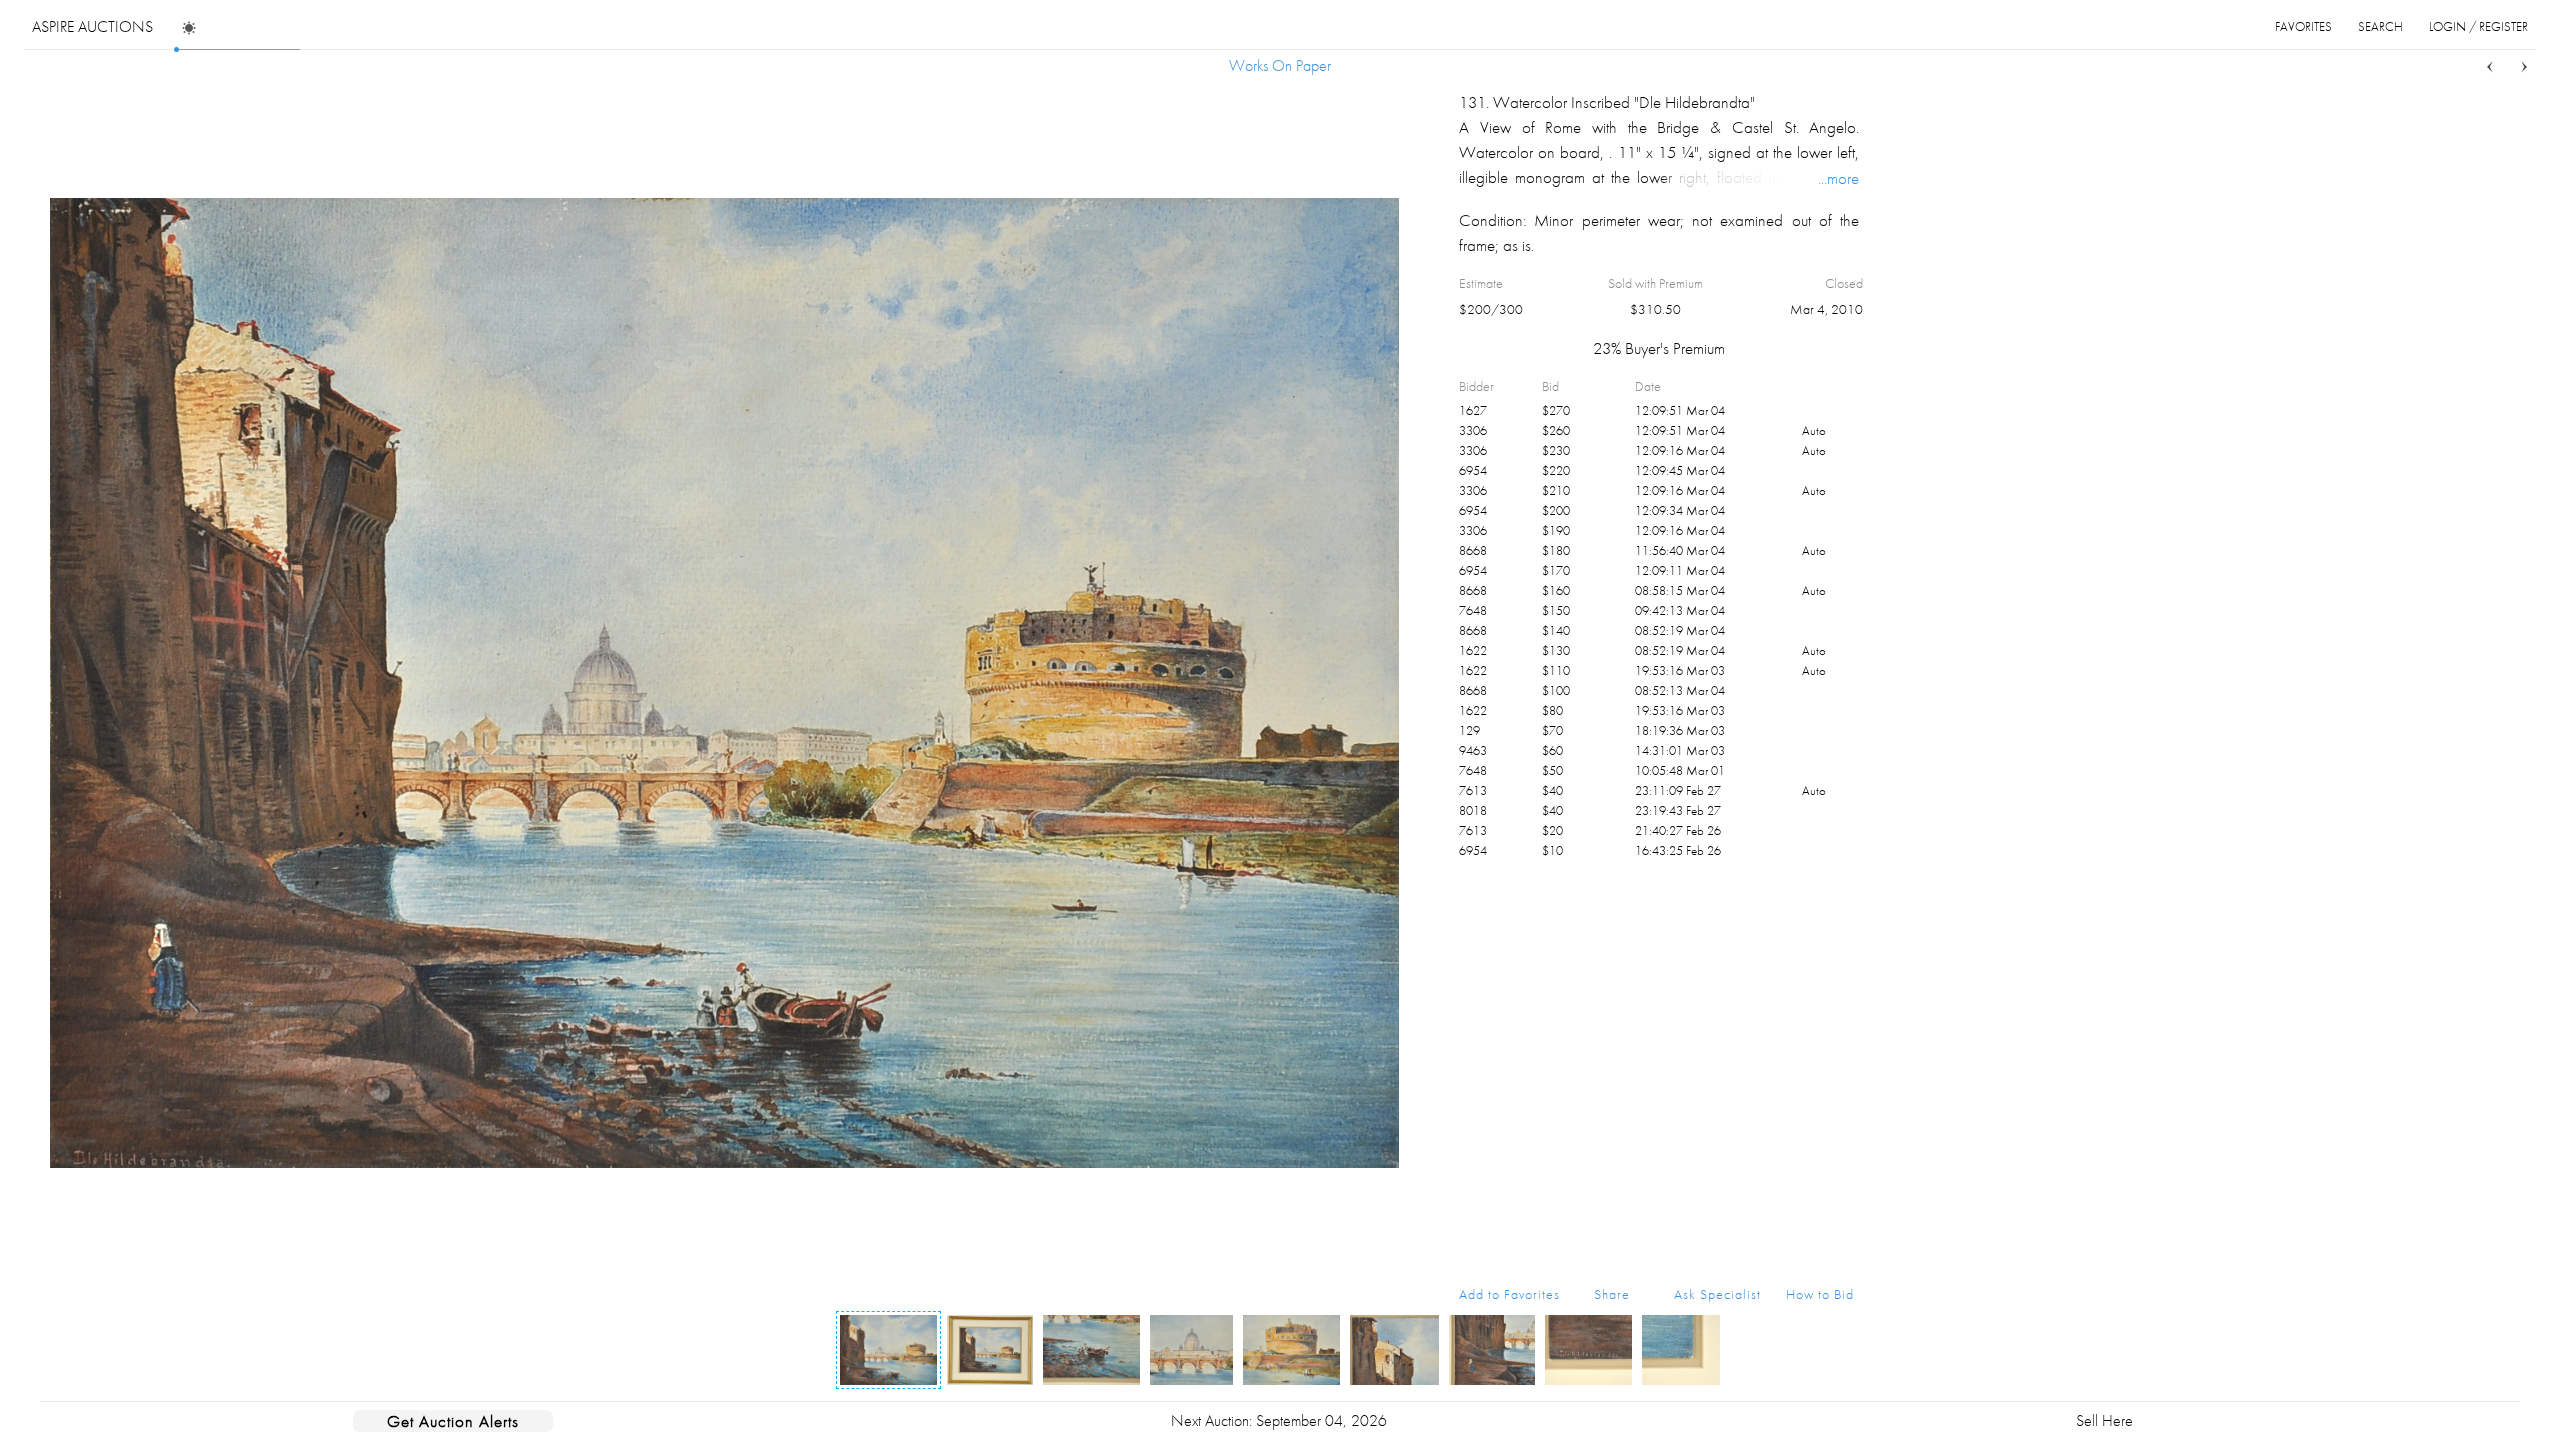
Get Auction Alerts (453, 1421)
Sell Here (2104, 1420)
